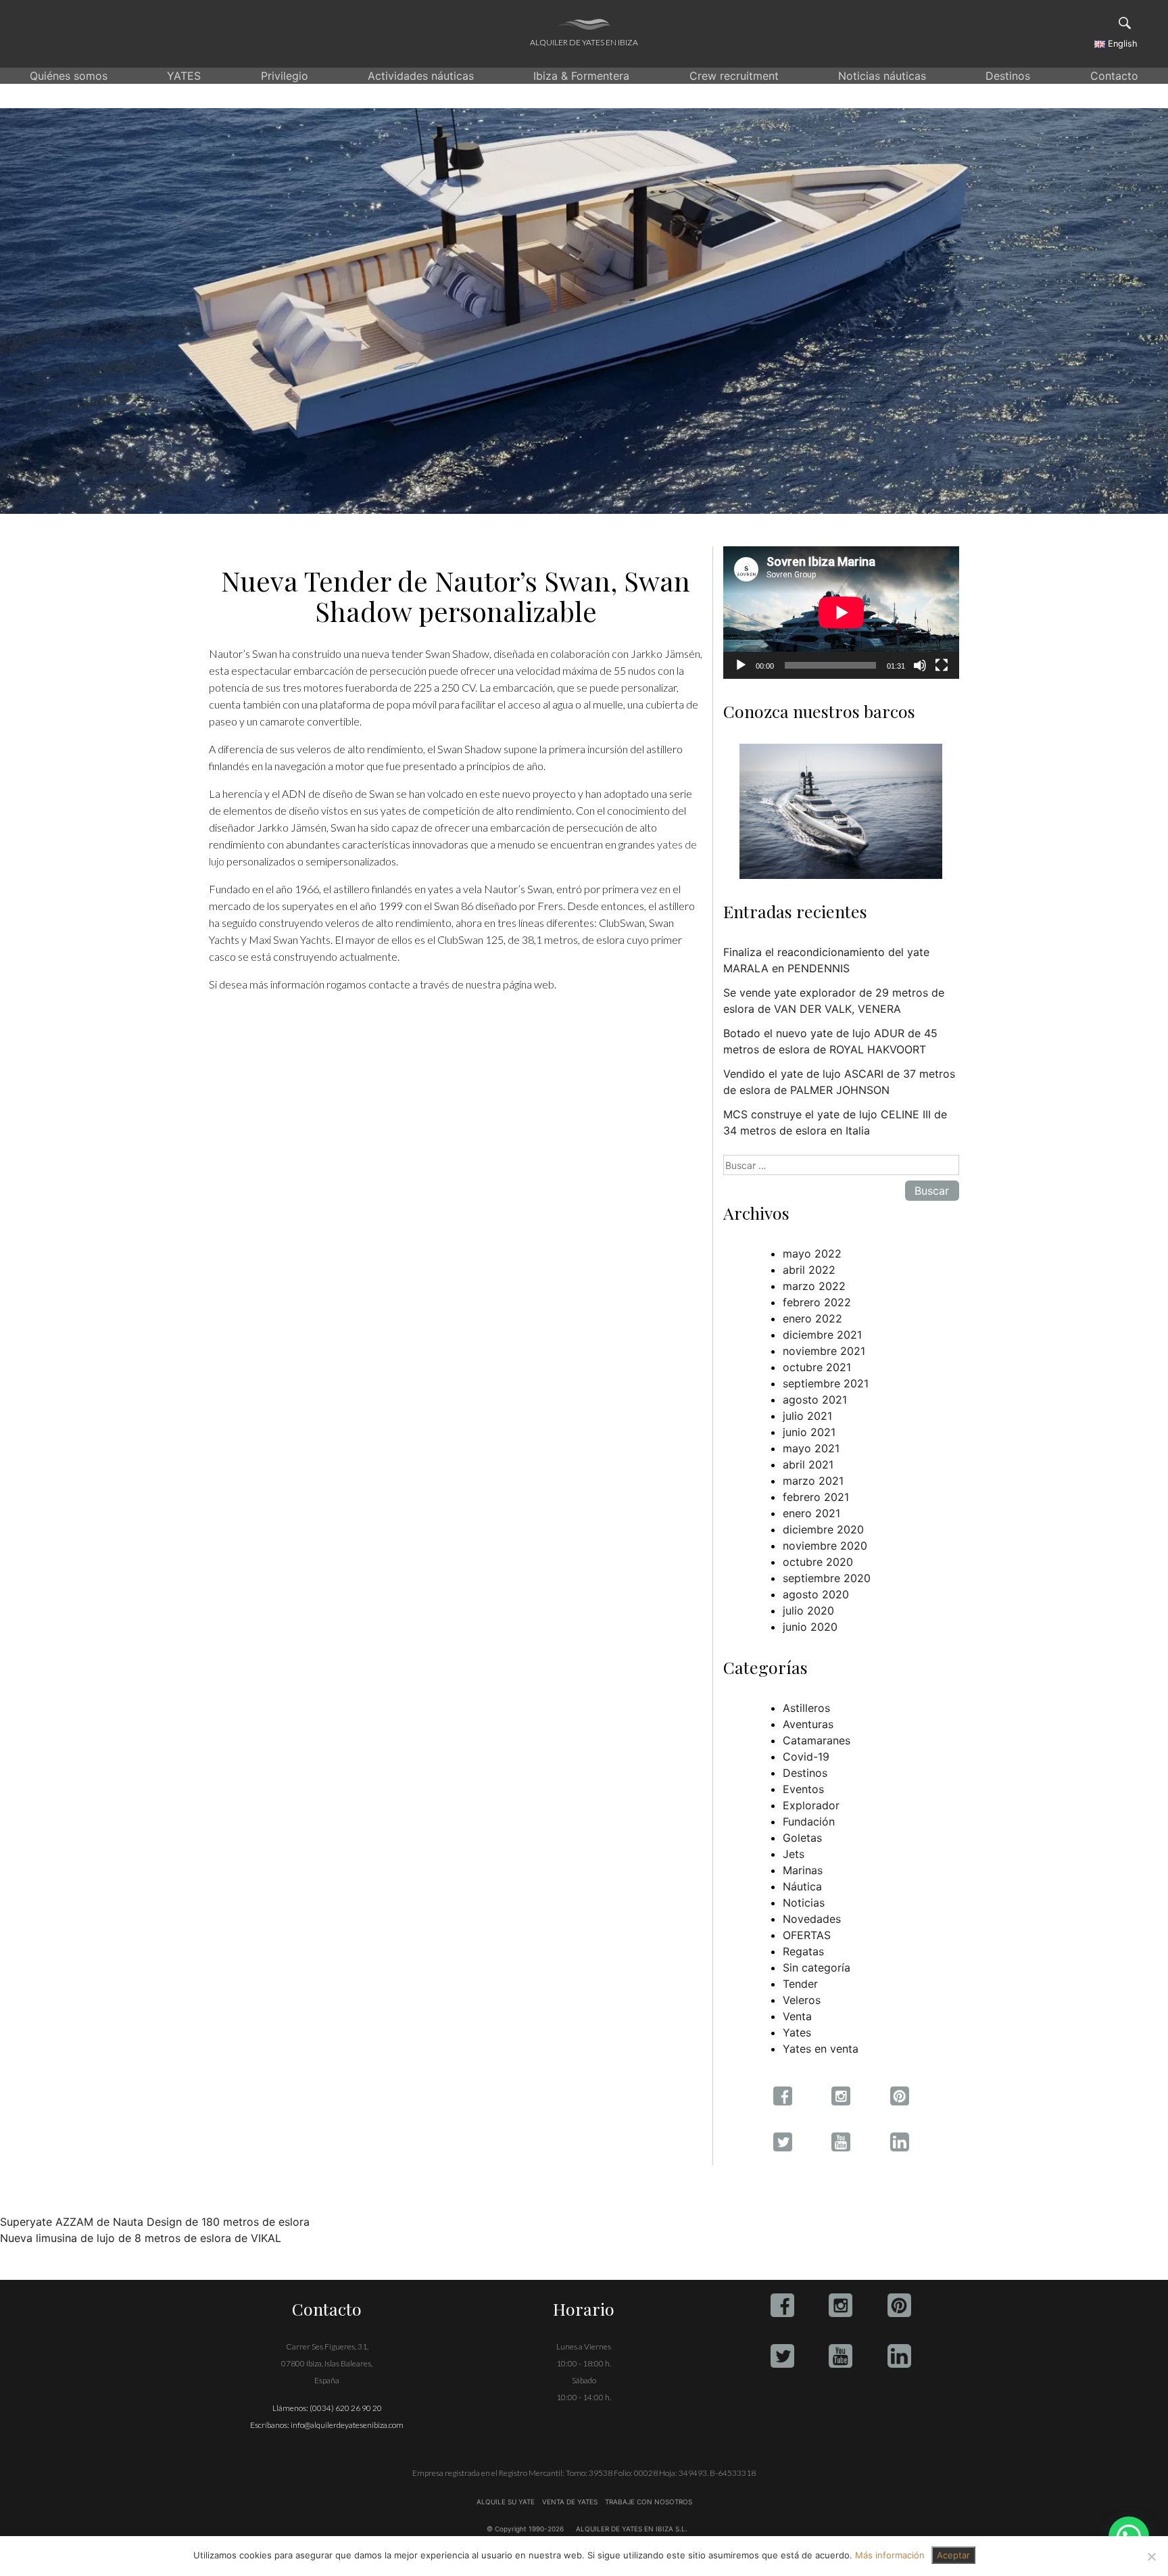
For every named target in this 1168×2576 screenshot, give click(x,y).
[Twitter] (782, 2356)
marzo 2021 (813, 1481)
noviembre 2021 (824, 1351)
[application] (841, 613)
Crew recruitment (734, 76)
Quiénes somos (69, 76)
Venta (797, 2016)
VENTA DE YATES (570, 2502)
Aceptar (953, 2555)
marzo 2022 (814, 1286)
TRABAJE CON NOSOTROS (648, 2502)
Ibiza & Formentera (581, 76)
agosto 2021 (815, 1400)
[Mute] (920, 665)
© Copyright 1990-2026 (525, 2529)
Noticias (804, 1903)
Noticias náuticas (882, 76)
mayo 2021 (811, 1448)
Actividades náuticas (421, 76)
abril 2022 (809, 1270)
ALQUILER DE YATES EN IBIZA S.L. (632, 2529)
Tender (800, 1984)
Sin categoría (817, 1967)
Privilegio (285, 76)
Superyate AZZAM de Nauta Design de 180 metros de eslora (155, 2222)
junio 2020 (810, 1627)
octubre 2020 (818, 1562)
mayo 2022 (812, 1254)
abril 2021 (808, 1464)
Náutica (802, 1886)
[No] (1151, 2556)
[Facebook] (782, 2305)
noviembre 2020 (825, 1546)
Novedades (812, 1919)
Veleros (802, 2000)
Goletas (802, 1838)
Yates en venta (821, 2049)
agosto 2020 (816, 1594)
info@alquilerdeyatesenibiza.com (347, 2425)
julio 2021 (807, 1416)
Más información (890, 2555)
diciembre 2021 (822, 1335)
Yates (797, 2032)
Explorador (811, 1805)
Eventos (803, 1789)
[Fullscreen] (942, 665)
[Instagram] (841, 2305)
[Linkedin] (899, 2356)
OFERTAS (807, 1935)
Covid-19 (806, 1757)
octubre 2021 (817, 1367)
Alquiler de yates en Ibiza (584, 42)
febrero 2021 (816, 1497)
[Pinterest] (899, 2305)
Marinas (803, 1870)
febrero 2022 (817, 1302)
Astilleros (806, 1708)
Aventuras (808, 1724)
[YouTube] (841, 2356)
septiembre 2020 (827, 1578)
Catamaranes (817, 1740)
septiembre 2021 (826, 1383)
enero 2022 (812, 1318)
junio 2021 (809, 1432)
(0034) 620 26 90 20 (346, 2408)
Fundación (809, 1821)
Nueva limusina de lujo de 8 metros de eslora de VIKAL (141, 2238)
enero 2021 (811, 1513)
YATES (184, 76)
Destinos (1008, 76)
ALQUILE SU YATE (507, 2502)
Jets (794, 1854)
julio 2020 (808, 1611)
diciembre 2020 (823, 1529)
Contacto (1114, 76)
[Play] (741, 665)
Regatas (803, 1951)
